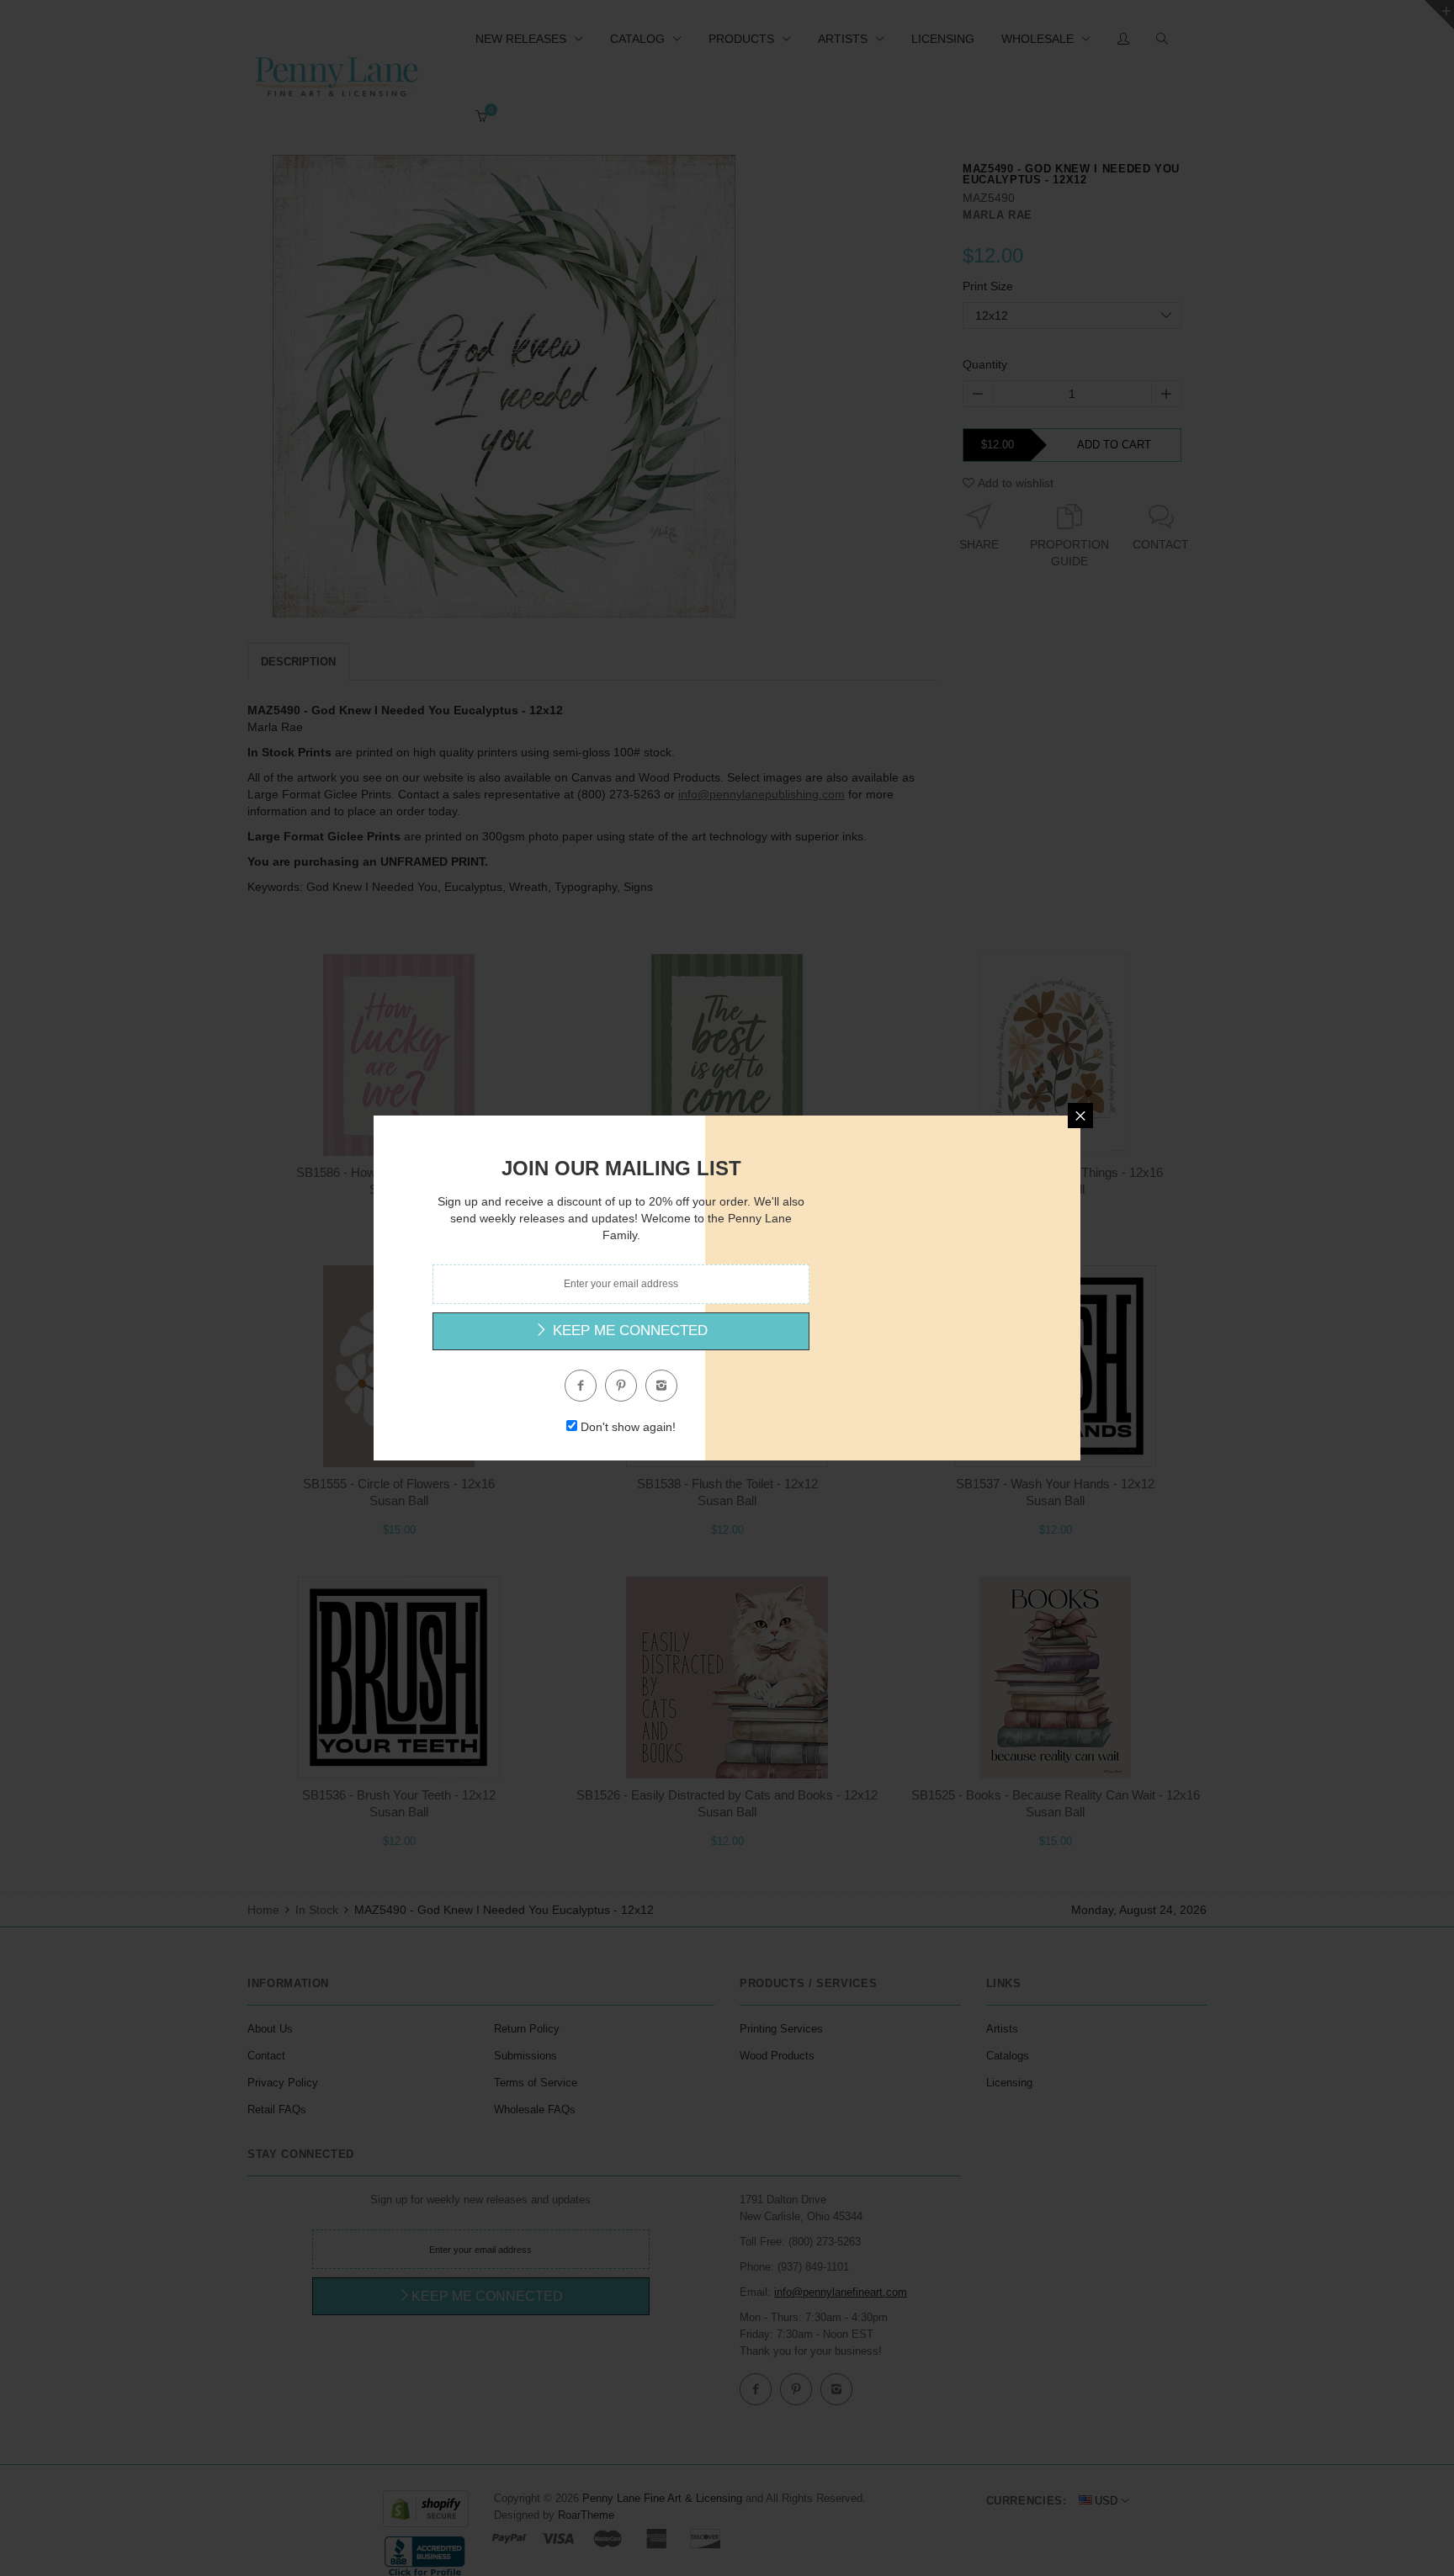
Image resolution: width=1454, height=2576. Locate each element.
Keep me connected (628, 1330)
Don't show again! (628, 1427)
